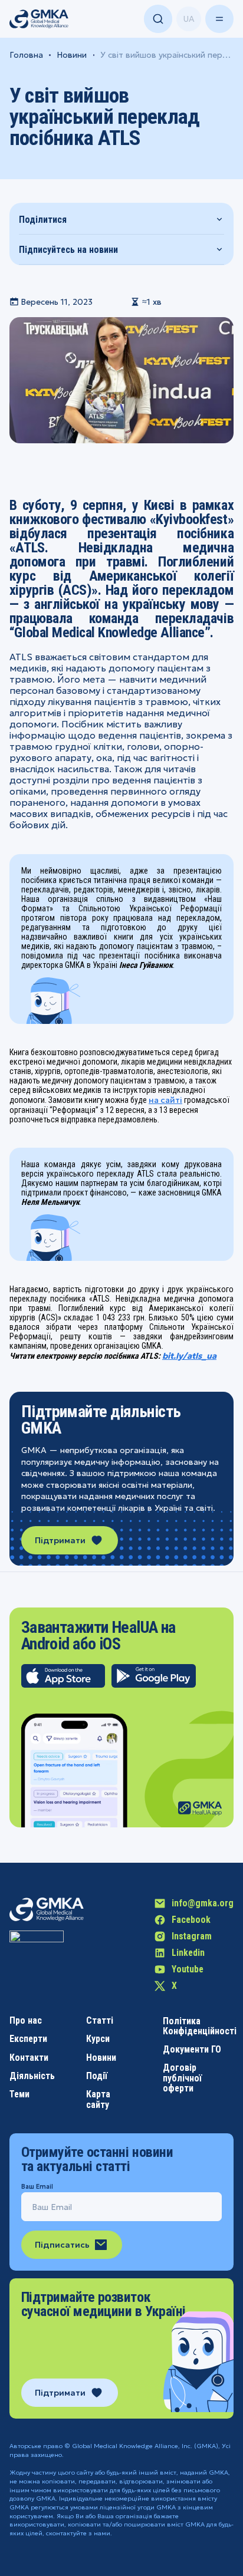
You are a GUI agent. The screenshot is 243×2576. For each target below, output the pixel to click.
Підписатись (62, 2245)
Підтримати (60, 1540)
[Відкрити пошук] (158, 19)
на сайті (165, 1100)
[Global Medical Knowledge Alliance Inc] (37, 1958)
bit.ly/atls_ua (189, 1356)
